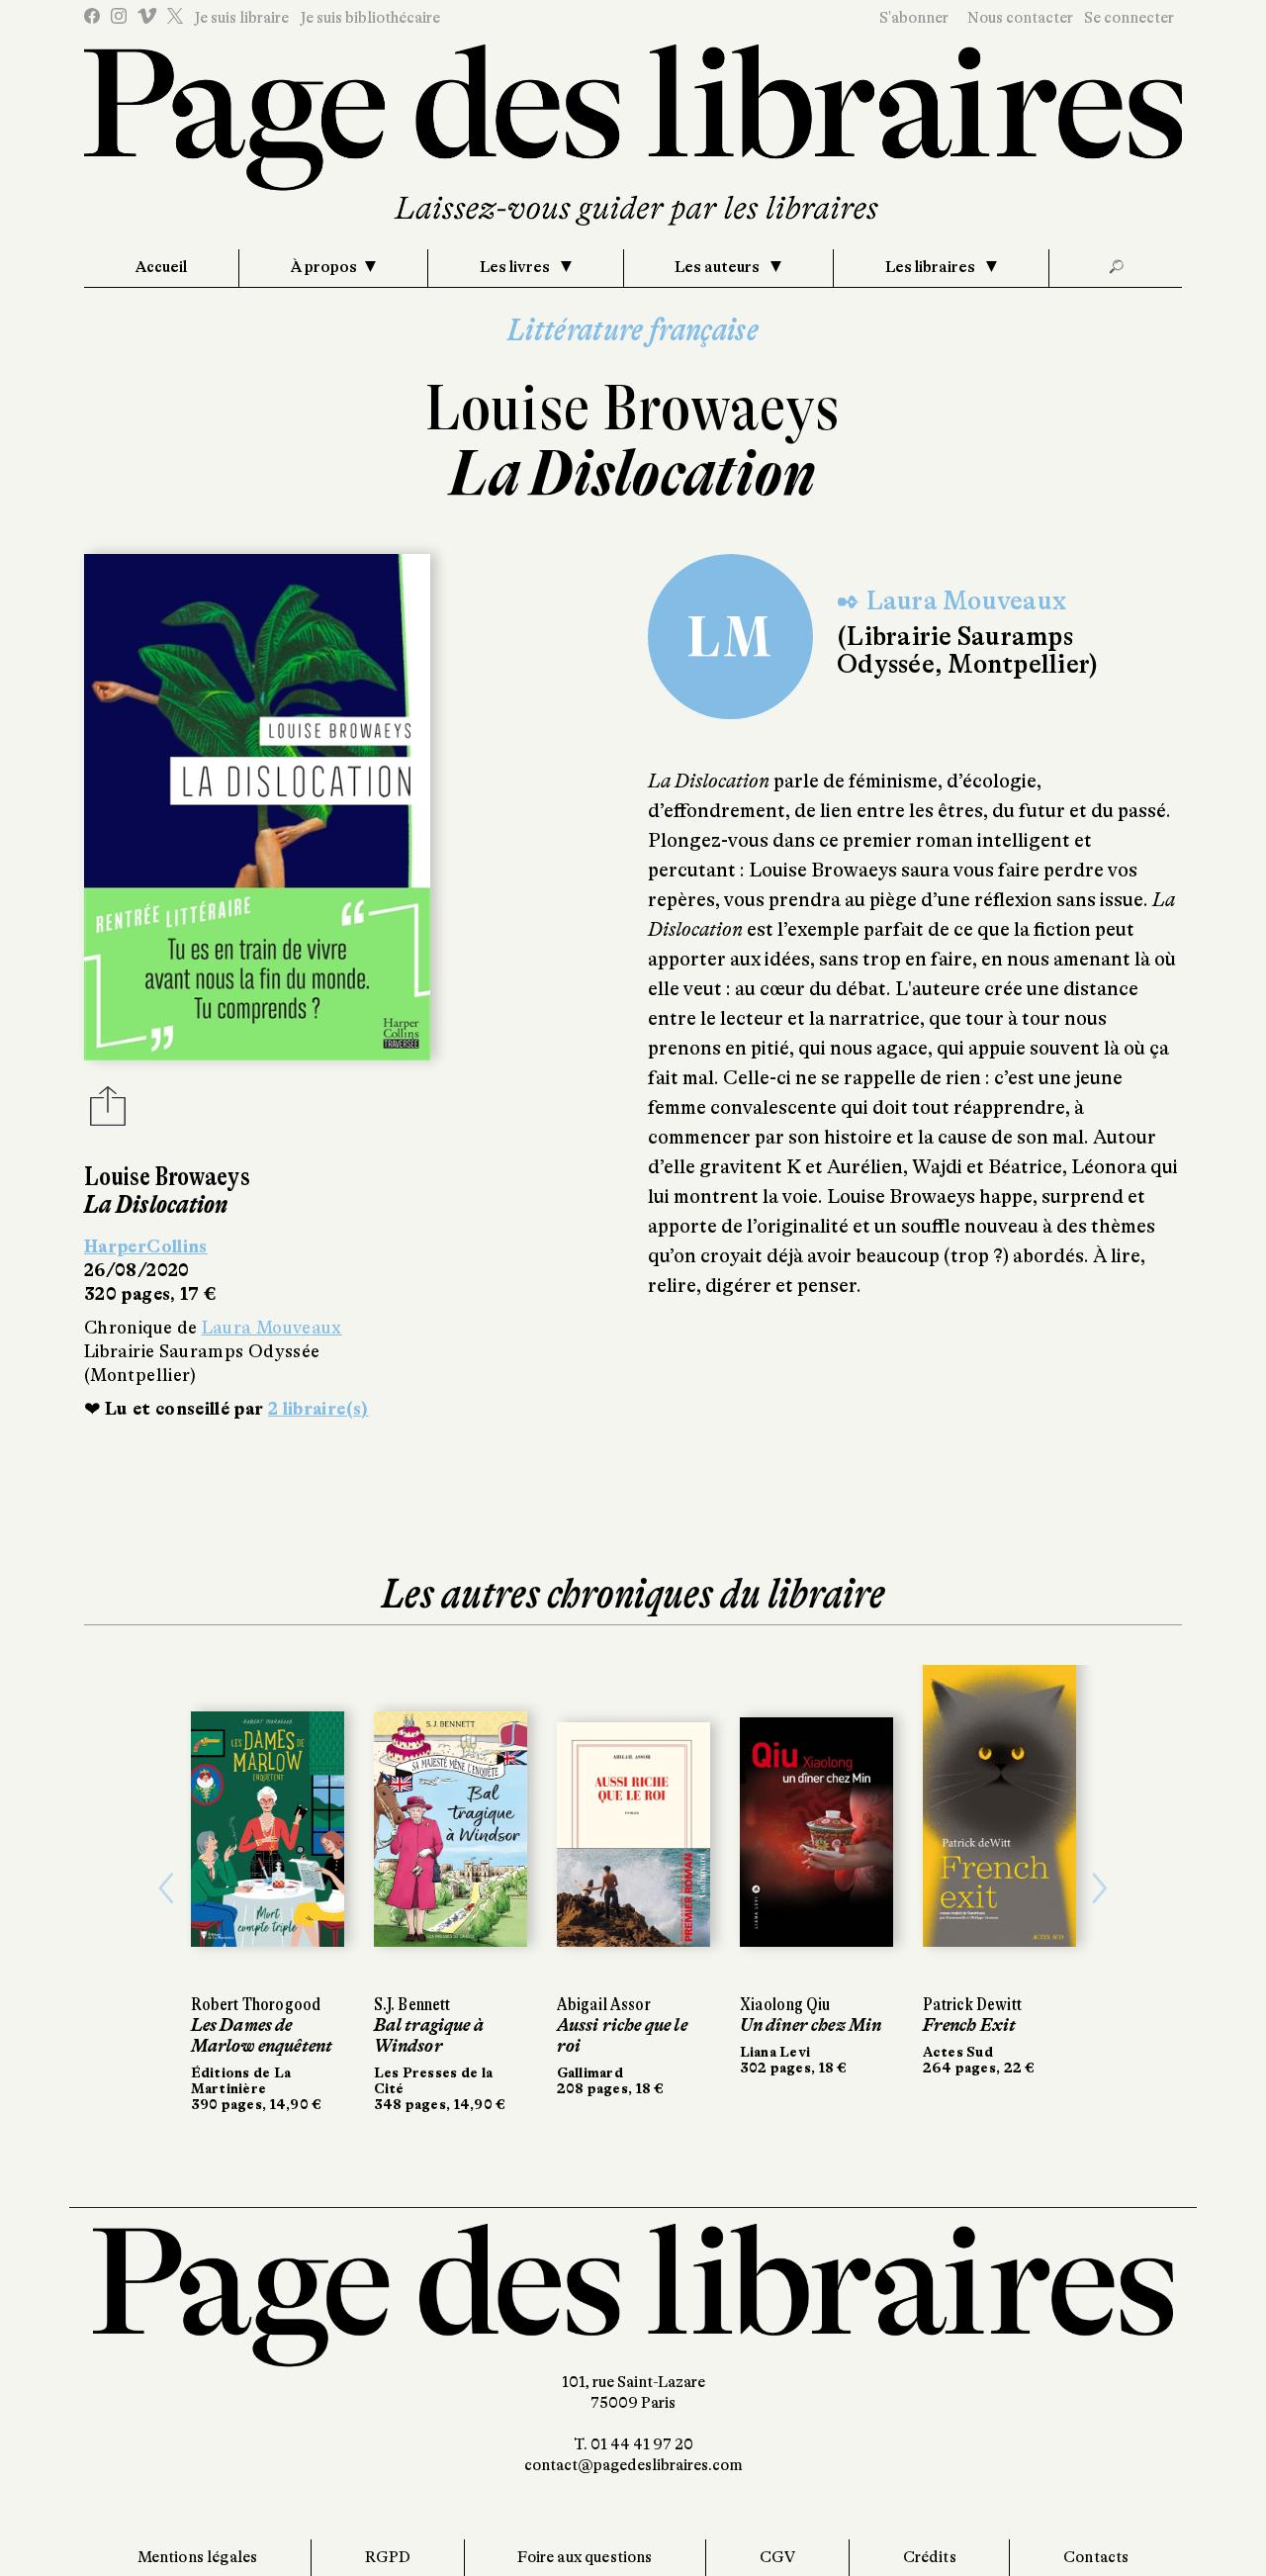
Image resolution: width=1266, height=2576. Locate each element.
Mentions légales (198, 2557)
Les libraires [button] (932, 267)
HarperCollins (146, 1246)
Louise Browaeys (633, 408)
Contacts (1096, 2557)
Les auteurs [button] (719, 267)
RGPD (388, 2557)
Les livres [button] (516, 267)
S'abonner (914, 18)
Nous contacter (1020, 18)
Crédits (930, 2557)
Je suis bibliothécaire (370, 18)
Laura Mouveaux (272, 1328)
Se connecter (1129, 18)
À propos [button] (324, 267)
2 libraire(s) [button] (318, 1409)
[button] (167, 1888)
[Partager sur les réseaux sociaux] (108, 1112)
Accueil (161, 267)
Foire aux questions (585, 2557)
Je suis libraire (241, 18)
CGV (777, 2557)
